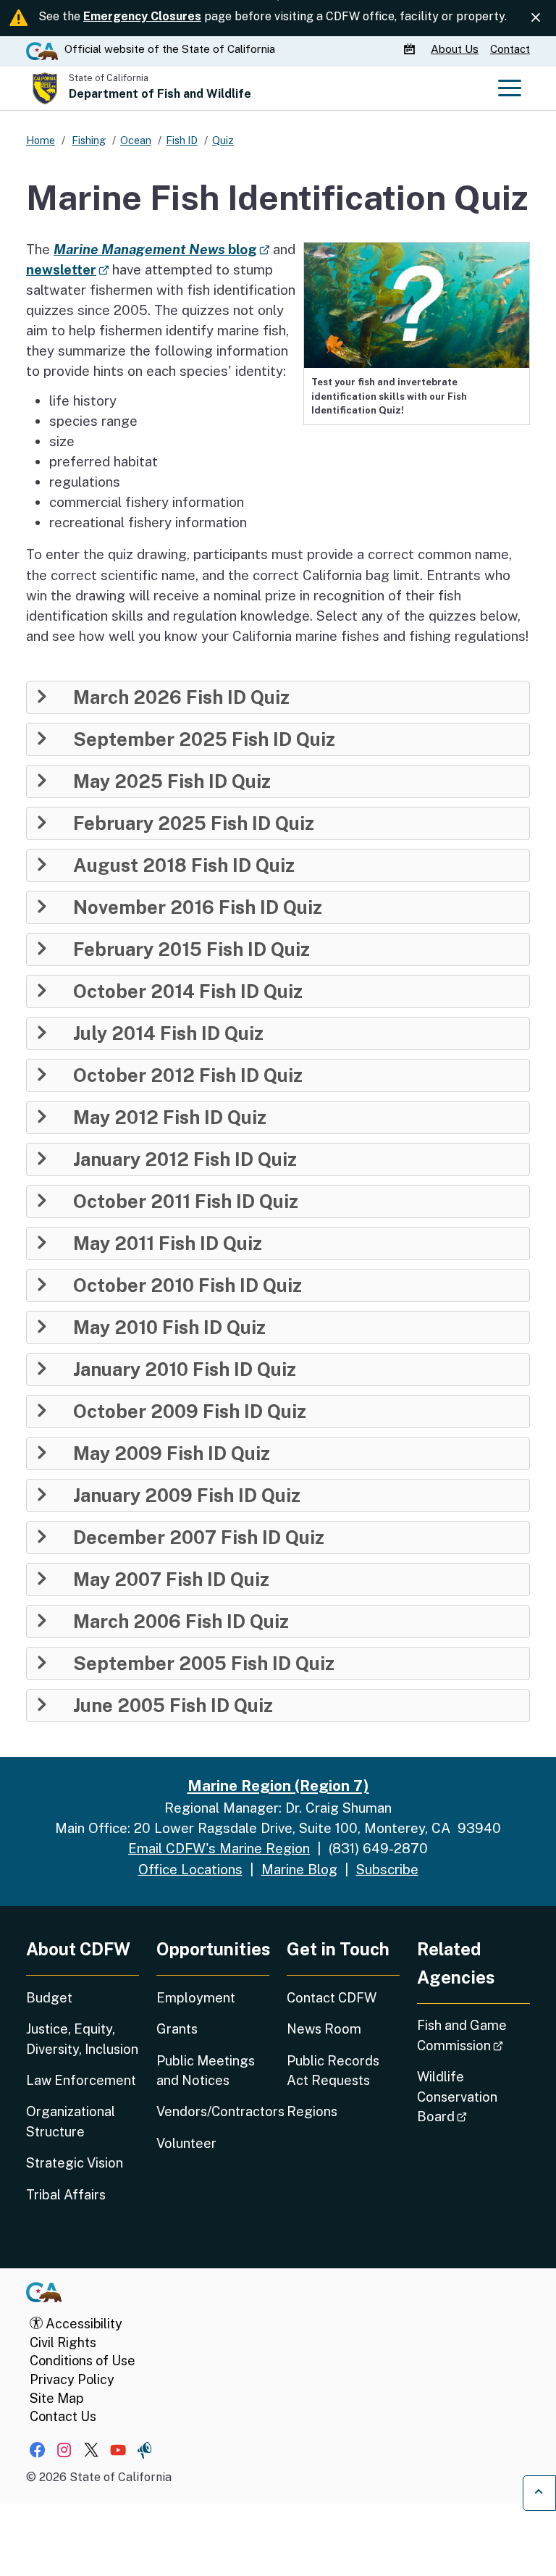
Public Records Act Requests (333, 2071)
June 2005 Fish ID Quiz (173, 1706)
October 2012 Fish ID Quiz (188, 1075)
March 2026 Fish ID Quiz (181, 697)
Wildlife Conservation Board (473, 2097)
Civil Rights (63, 2342)
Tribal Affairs (66, 2195)
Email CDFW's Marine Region (219, 1848)
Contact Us (63, 2416)
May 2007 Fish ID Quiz (171, 1579)
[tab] (278, 697)
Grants (177, 2029)
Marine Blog (299, 1869)
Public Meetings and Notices (206, 2071)
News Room (324, 2029)
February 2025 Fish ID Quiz (194, 823)
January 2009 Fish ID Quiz (187, 1495)
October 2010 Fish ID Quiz (188, 1285)
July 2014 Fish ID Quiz (168, 1033)
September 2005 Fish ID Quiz (204, 1664)
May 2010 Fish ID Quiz (169, 1327)
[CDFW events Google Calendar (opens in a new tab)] (411, 49)
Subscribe (387, 1869)
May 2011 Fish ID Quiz (168, 1243)
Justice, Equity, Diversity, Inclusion (82, 2039)
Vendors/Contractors (213, 2111)
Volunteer (186, 2143)
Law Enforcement (81, 2080)
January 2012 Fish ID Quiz (185, 1159)
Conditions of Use (83, 2361)
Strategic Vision (75, 2163)
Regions (312, 2111)
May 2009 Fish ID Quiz (172, 1453)
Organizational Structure (71, 2121)
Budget (49, 1998)
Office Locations (190, 1869)
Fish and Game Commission (473, 2035)
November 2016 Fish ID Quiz (198, 907)
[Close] (536, 18)
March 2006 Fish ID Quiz (181, 1621)
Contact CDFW (332, 1998)
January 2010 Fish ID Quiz (185, 1369)
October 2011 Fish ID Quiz (186, 1201)
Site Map (56, 2398)
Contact (510, 49)
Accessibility (83, 2324)
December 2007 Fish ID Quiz (199, 1537)
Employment (196, 1998)
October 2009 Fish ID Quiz (190, 1411)
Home (41, 140)
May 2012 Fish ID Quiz (170, 1117)
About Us (455, 49)
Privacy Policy (72, 2379)
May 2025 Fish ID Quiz (172, 781)
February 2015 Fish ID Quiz (191, 949)
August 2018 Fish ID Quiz (184, 865)
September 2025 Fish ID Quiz (204, 739)
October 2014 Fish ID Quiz (188, 991)
